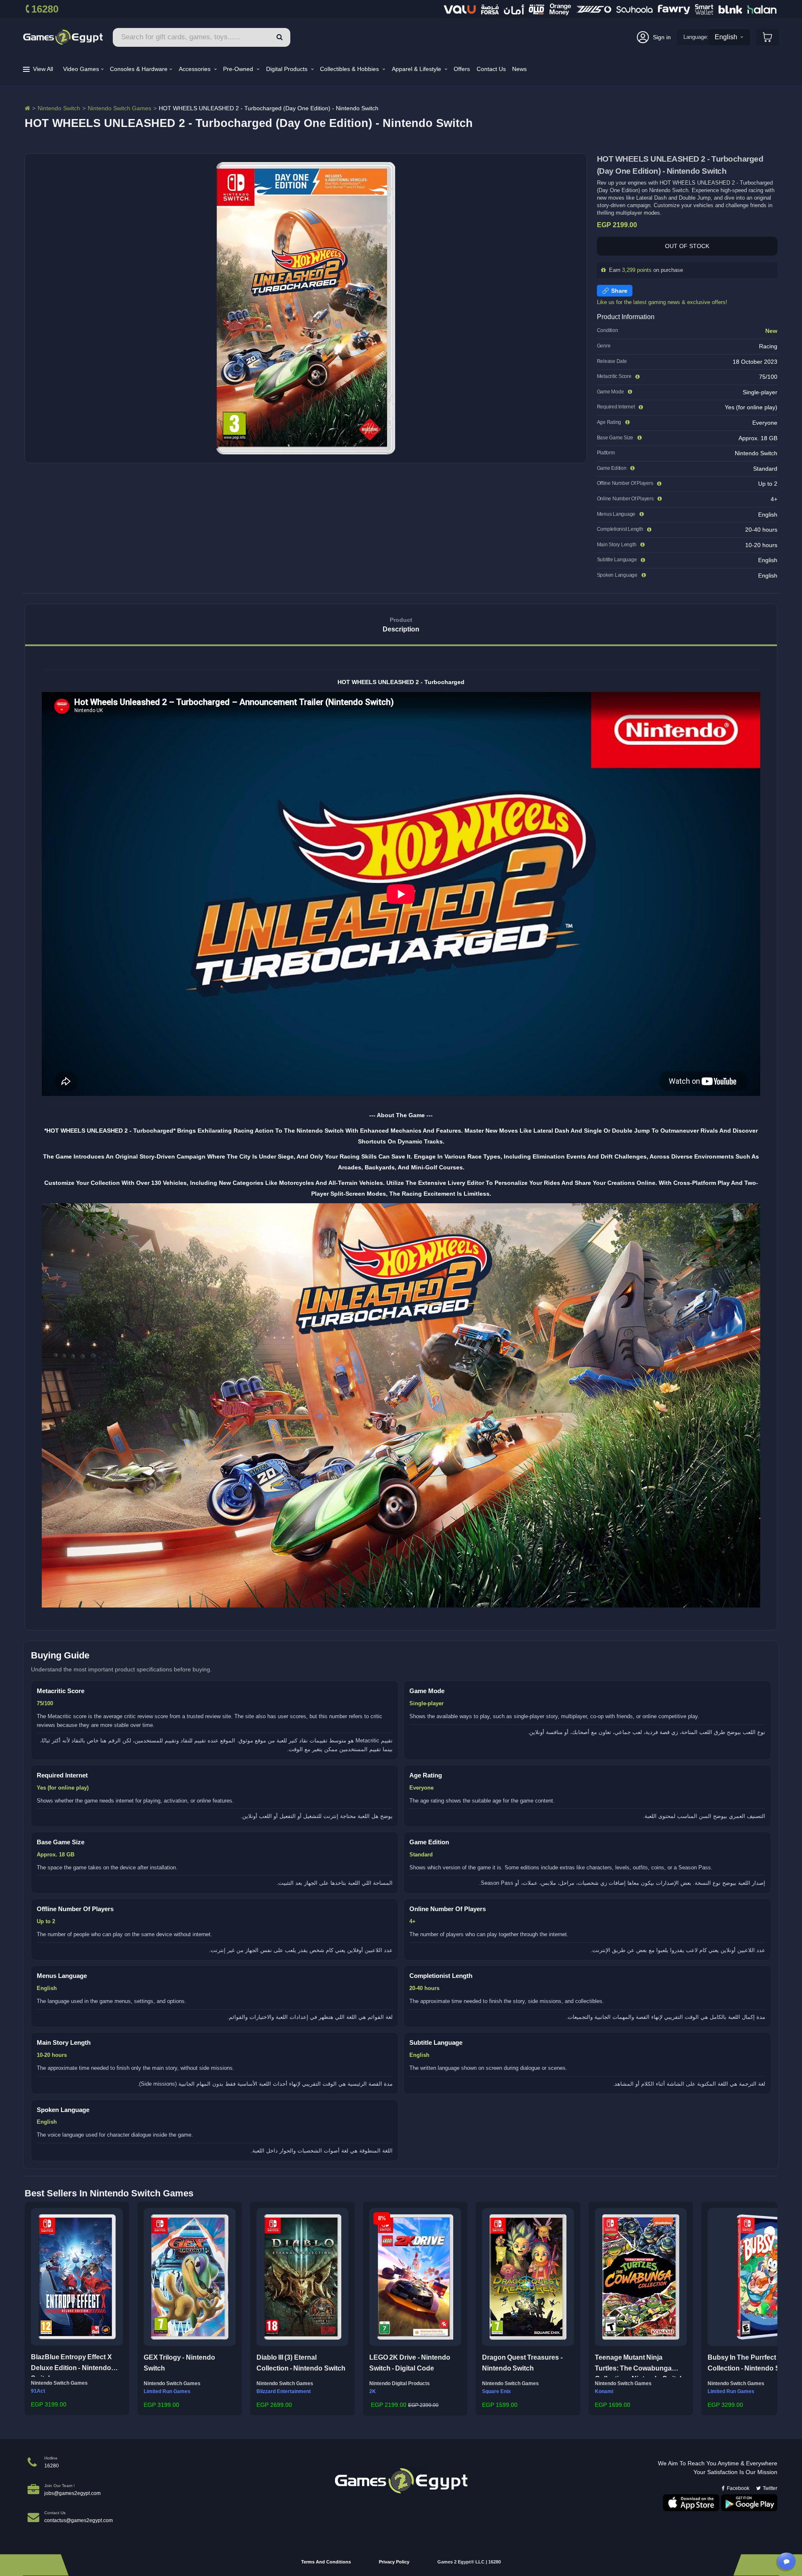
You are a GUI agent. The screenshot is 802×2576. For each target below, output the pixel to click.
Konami (604, 2391)
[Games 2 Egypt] (63, 37)
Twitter (770, 2488)
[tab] (401, 625)
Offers (462, 69)
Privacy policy (394, 2562)
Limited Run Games (167, 2391)
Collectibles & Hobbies (350, 69)
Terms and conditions (326, 2562)
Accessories (195, 69)
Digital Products (288, 69)
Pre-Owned (239, 69)
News (519, 69)
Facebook (738, 2488)
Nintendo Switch (59, 108)
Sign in (662, 37)
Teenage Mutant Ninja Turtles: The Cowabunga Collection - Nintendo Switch (639, 2366)
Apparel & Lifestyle (417, 69)
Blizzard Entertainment (284, 2391)
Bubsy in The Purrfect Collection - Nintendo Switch (752, 2363)
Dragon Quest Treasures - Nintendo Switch (522, 2363)
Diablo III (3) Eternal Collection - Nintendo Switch (301, 2363)
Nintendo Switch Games (119, 108)
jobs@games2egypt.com (72, 2493)
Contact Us (491, 69)
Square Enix (496, 2391)
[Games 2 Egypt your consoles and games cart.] (768, 37)
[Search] (280, 37)
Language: (696, 37)
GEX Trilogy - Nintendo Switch (179, 2363)
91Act (38, 2391)
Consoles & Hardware (139, 69)
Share (619, 291)
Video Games (81, 69)
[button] (34, 2307)
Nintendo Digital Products (400, 2383)
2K (373, 2391)
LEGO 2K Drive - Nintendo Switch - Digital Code (410, 2363)
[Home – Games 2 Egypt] (27, 108)
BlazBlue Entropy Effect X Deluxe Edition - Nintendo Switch (71, 2365)
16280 (45, 9)
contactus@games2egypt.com (79, 2520)
